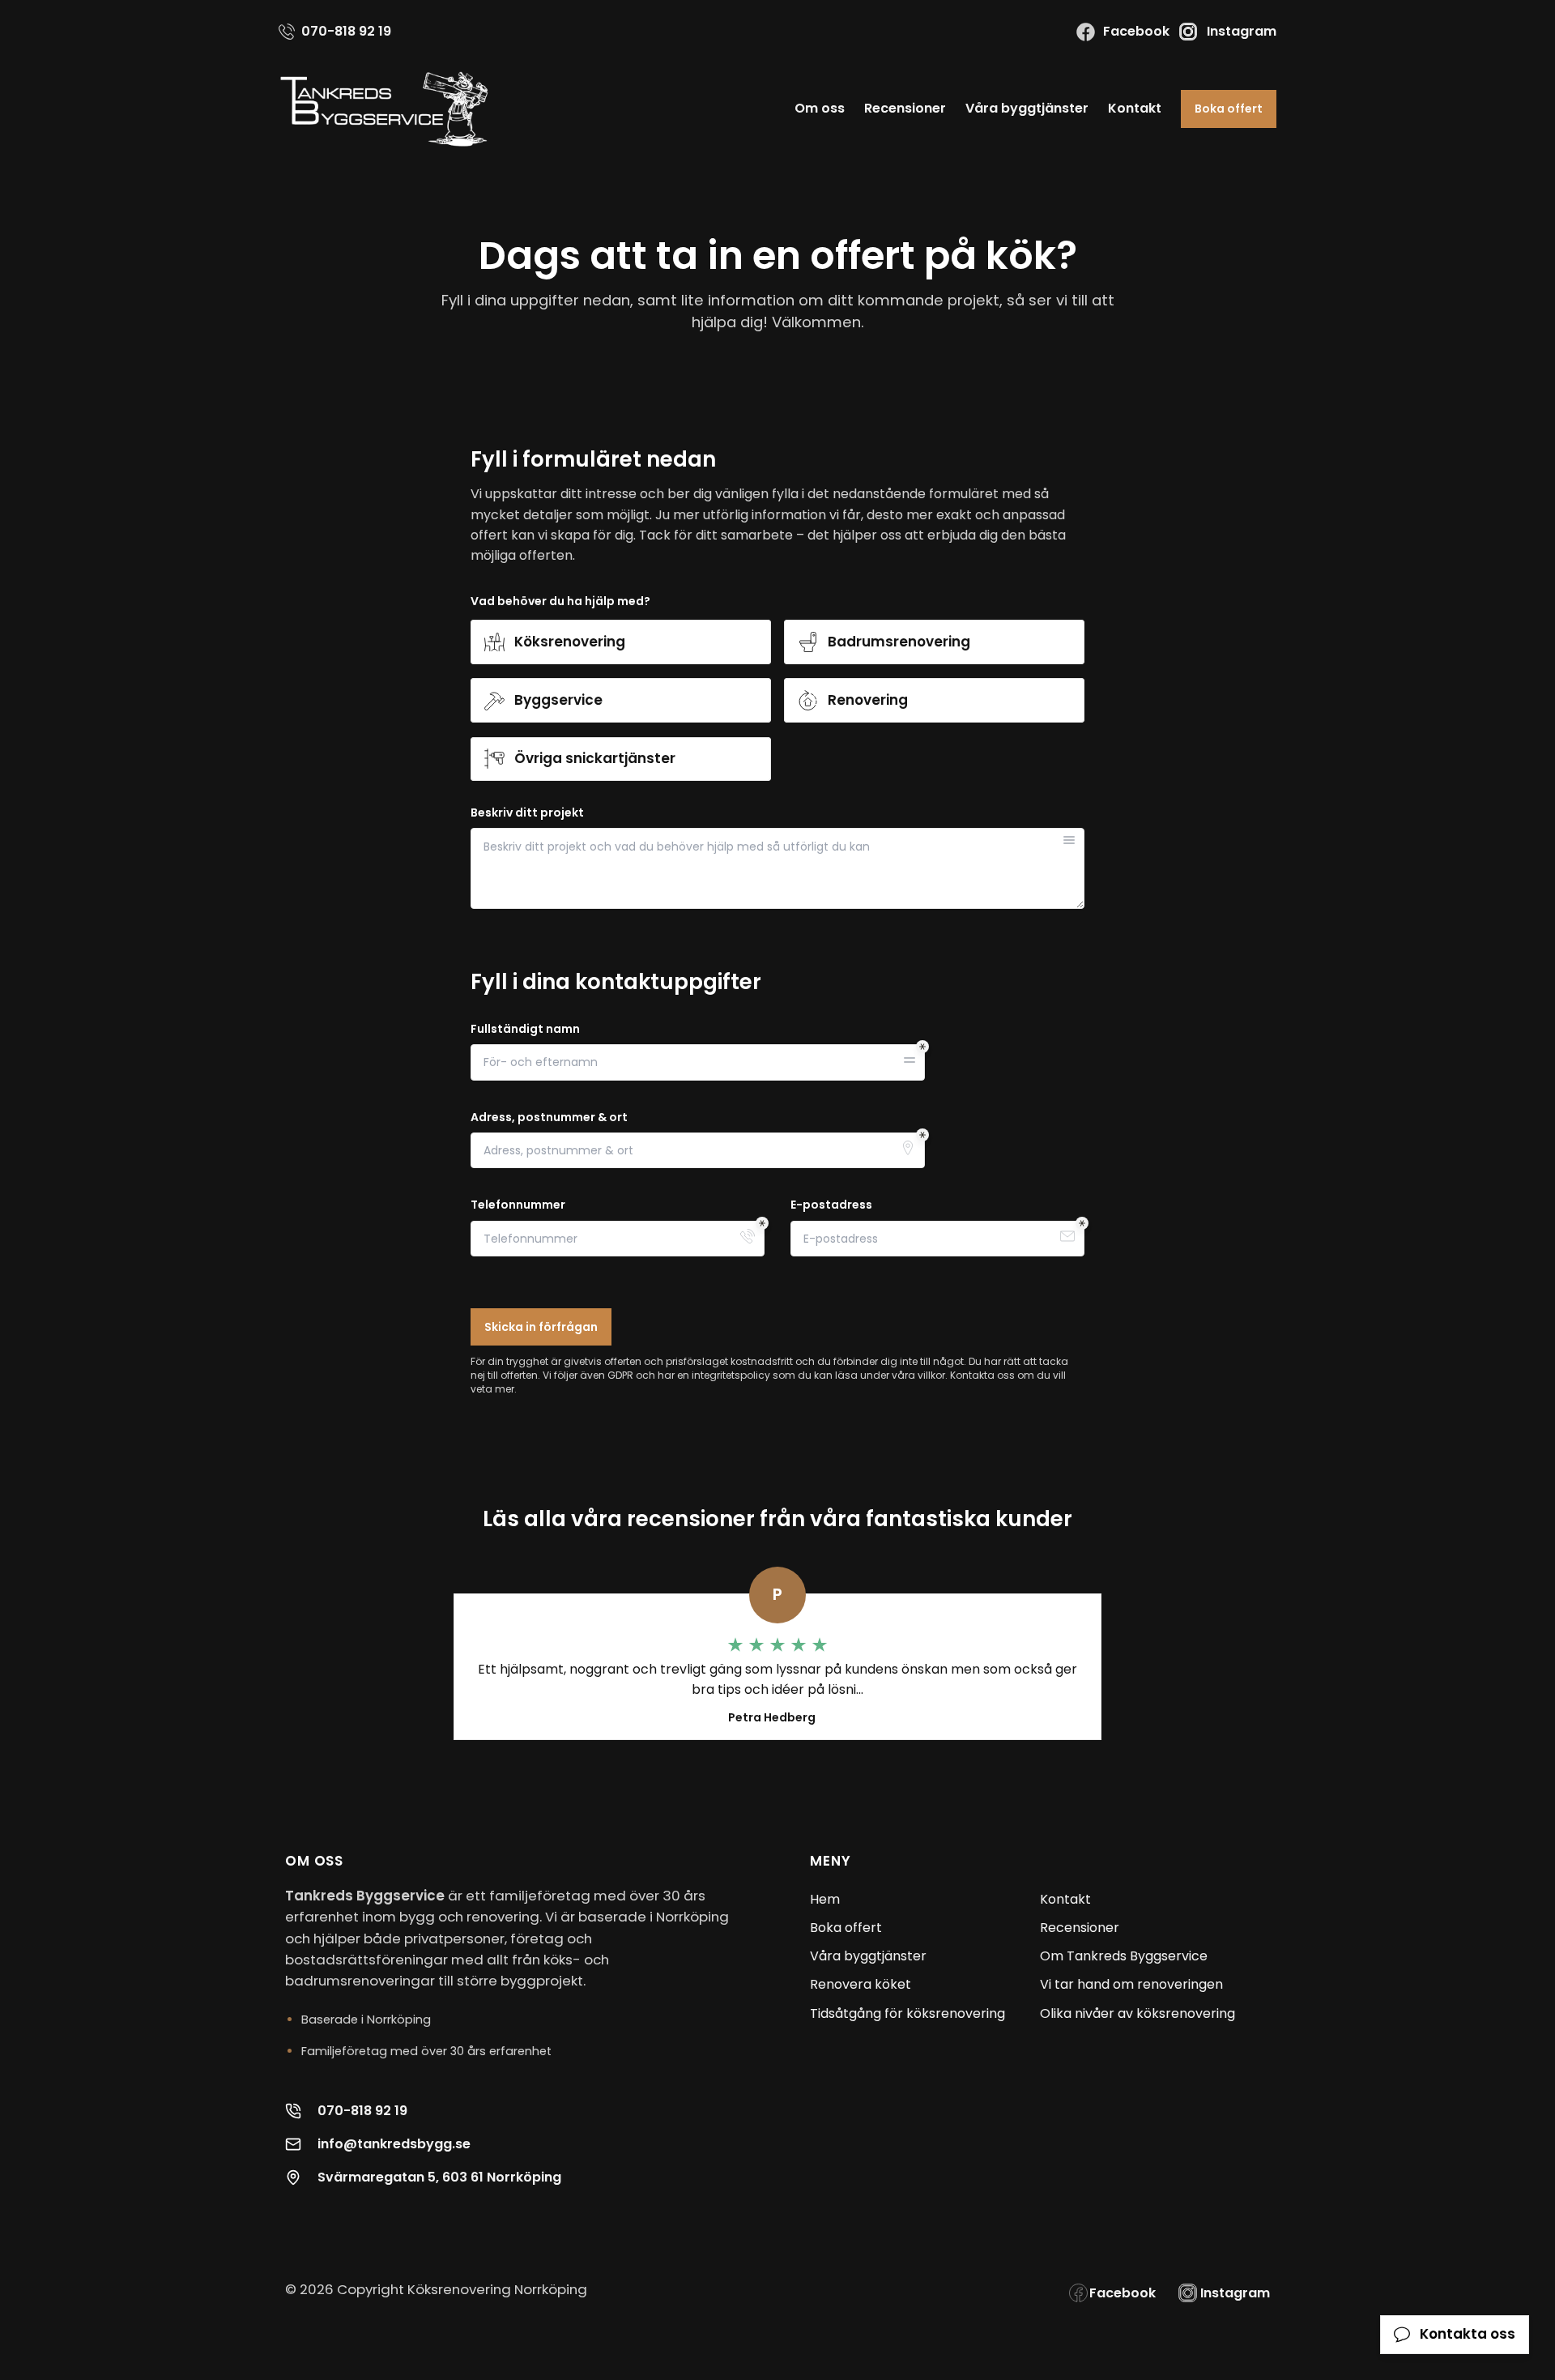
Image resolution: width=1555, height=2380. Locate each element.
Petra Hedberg (772, 1717)
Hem (825, 1899)
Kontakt (1135, 108)
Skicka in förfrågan (541, 1327)
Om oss (820, 108)
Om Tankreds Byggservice (1124, 1956)
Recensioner (905, 108)
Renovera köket (861, 1984)
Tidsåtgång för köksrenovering (907, 2013)
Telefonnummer (518, 1205)
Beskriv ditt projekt (527, 813)
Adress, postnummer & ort (549, 1117)
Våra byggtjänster (1027, 108)
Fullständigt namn (525, 1029)
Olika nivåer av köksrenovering (1137, 2013)
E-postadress (831, 1205)
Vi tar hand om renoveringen (1131, 1984)
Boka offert (1229, 109)
